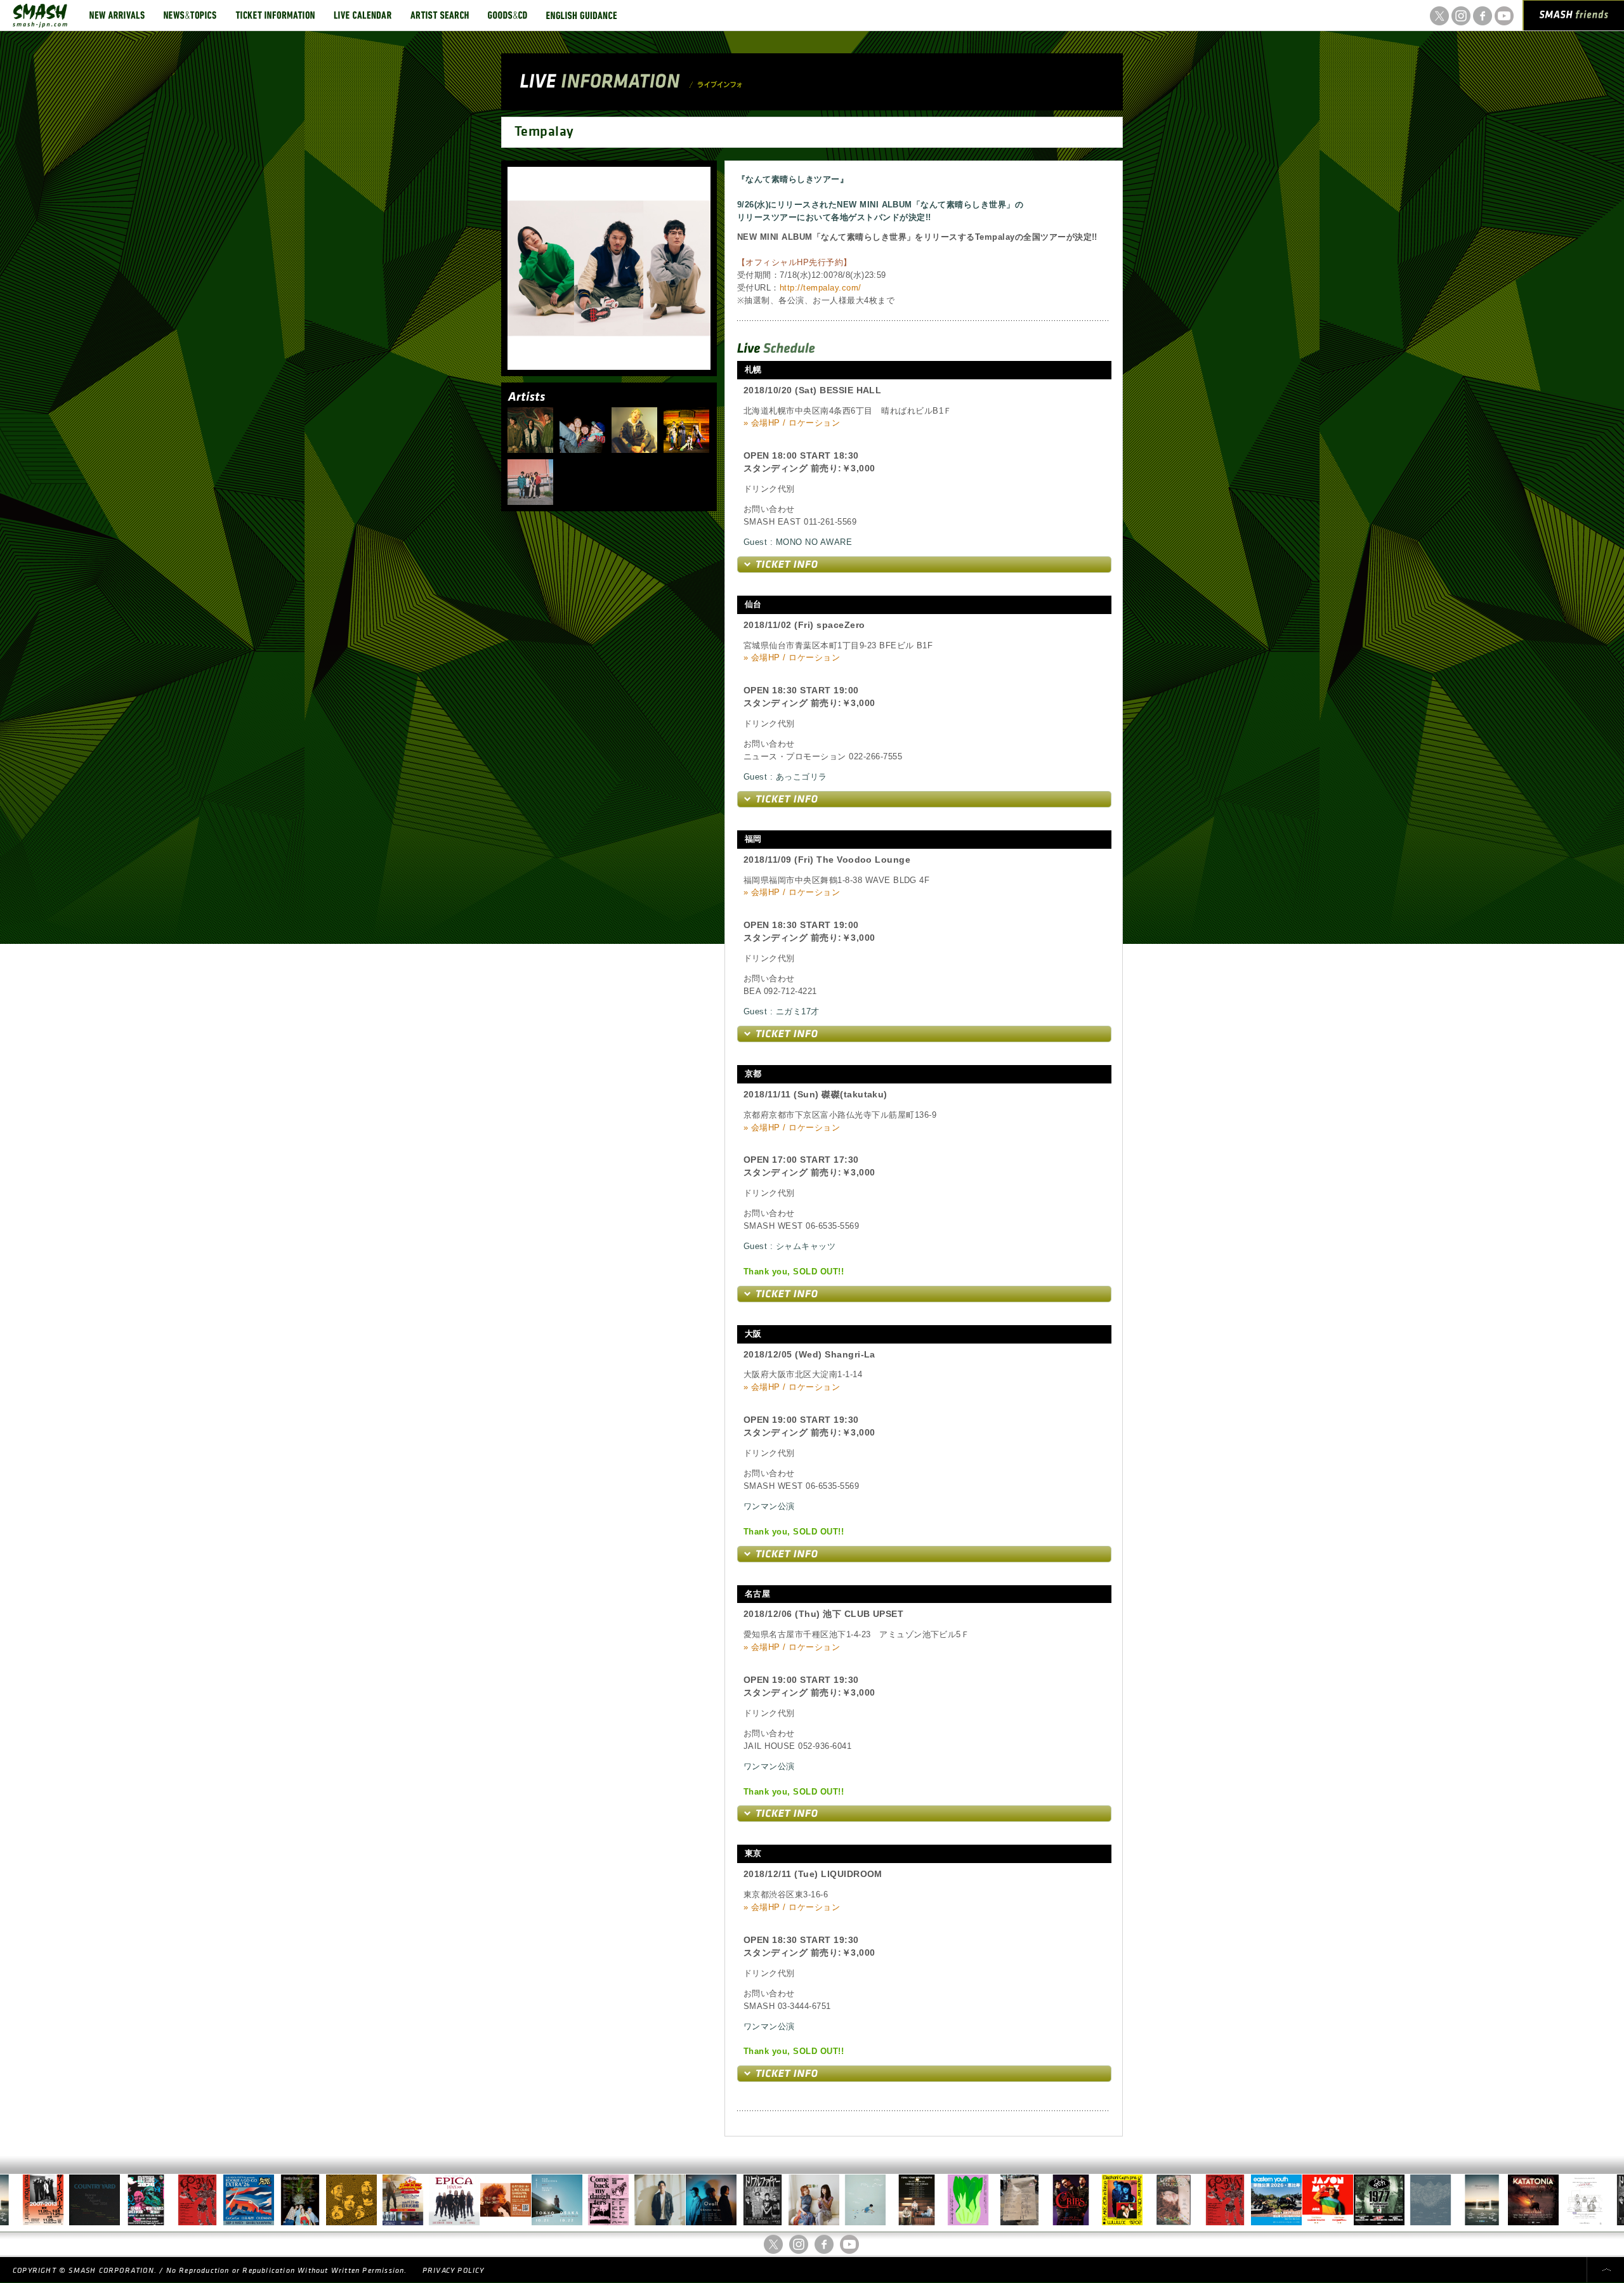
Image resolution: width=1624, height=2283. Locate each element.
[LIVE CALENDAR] (363, 15)
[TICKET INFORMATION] (275, 15)
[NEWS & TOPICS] (190, 15)
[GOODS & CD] (507, 15)
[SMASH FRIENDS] (1574, 18)
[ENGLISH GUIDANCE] (582, 15)
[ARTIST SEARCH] (440, 15)
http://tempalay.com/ (821, 288)
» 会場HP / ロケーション (792, 423)
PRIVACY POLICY (454, 2271)
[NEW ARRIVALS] (117, 15)
